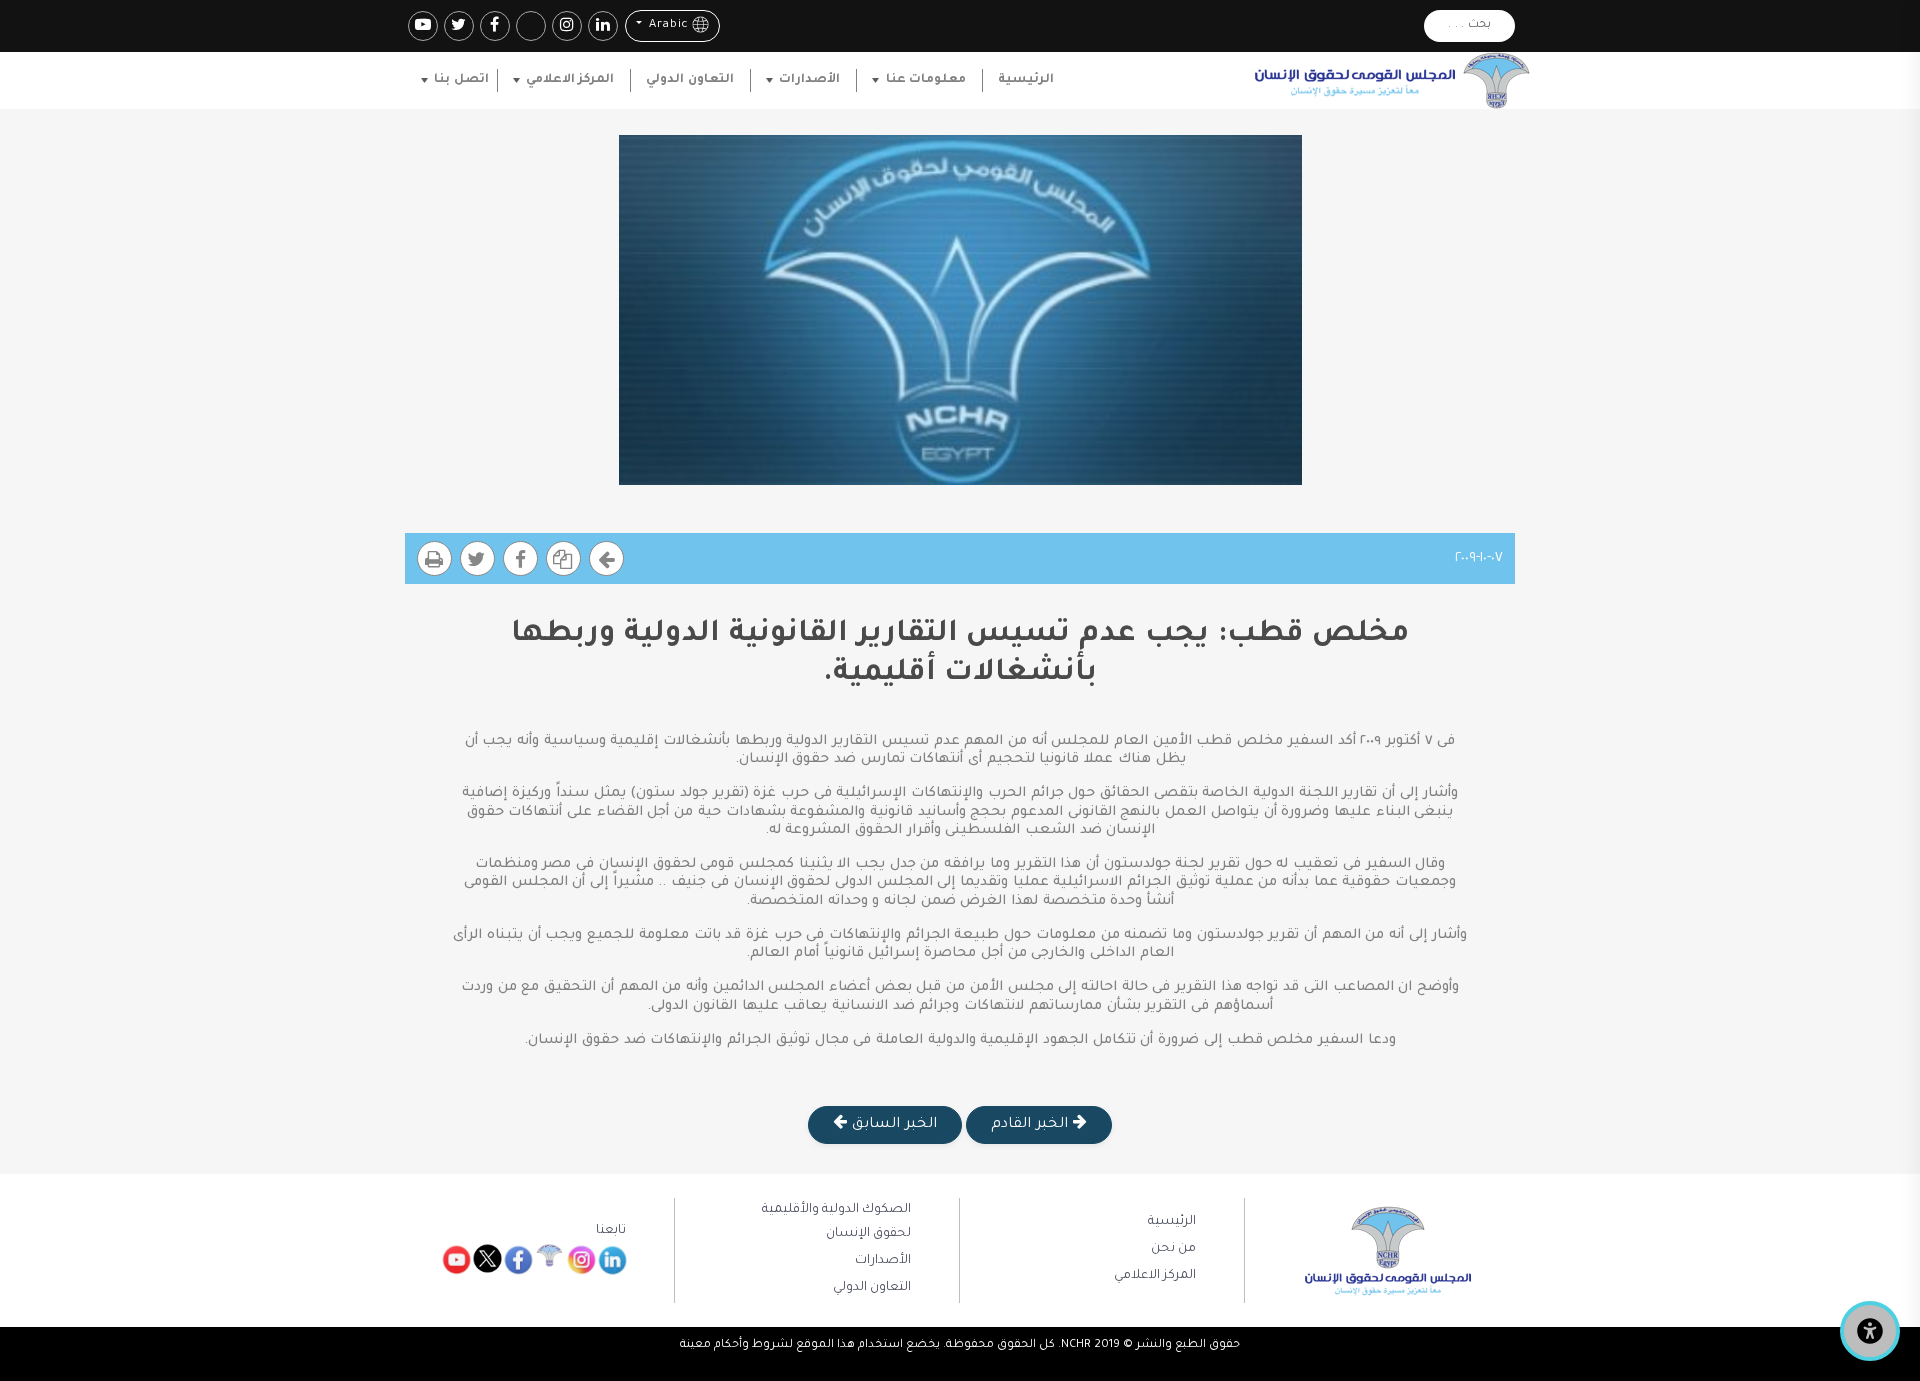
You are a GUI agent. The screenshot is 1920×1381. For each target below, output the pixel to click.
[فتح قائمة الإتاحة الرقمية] (1870, 1331)
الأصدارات (809, 80)
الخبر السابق (891, 1125)
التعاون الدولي (689, 80)
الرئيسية (1026, 80)
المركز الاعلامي (570, 80)
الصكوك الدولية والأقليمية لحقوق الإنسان (836, 1222)
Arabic (666, 26)
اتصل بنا (461, 80)
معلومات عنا (926, 80)
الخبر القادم (1031, 1125)
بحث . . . (1469, 25)
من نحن (1173, 1249)
